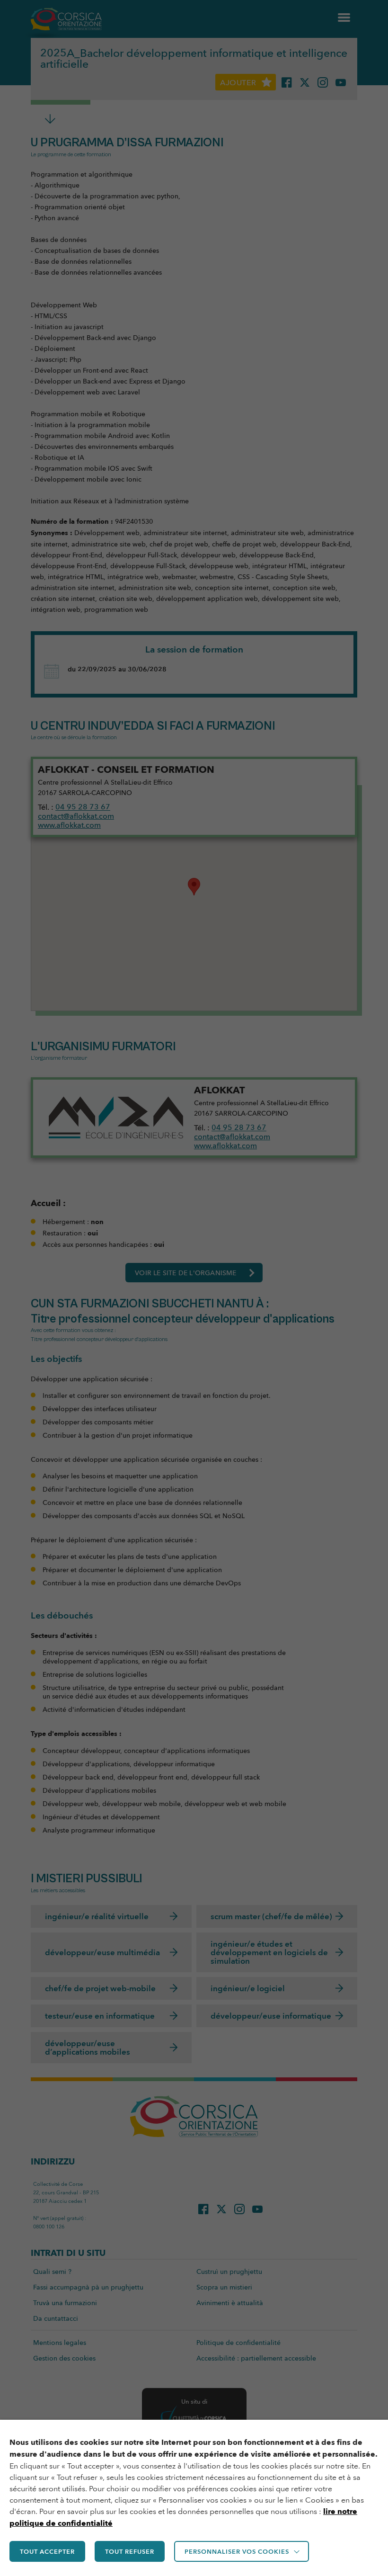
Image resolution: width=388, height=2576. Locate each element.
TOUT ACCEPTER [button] (47, 2551)
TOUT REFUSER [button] (130, 2551)
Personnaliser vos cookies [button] (237, 2551)
